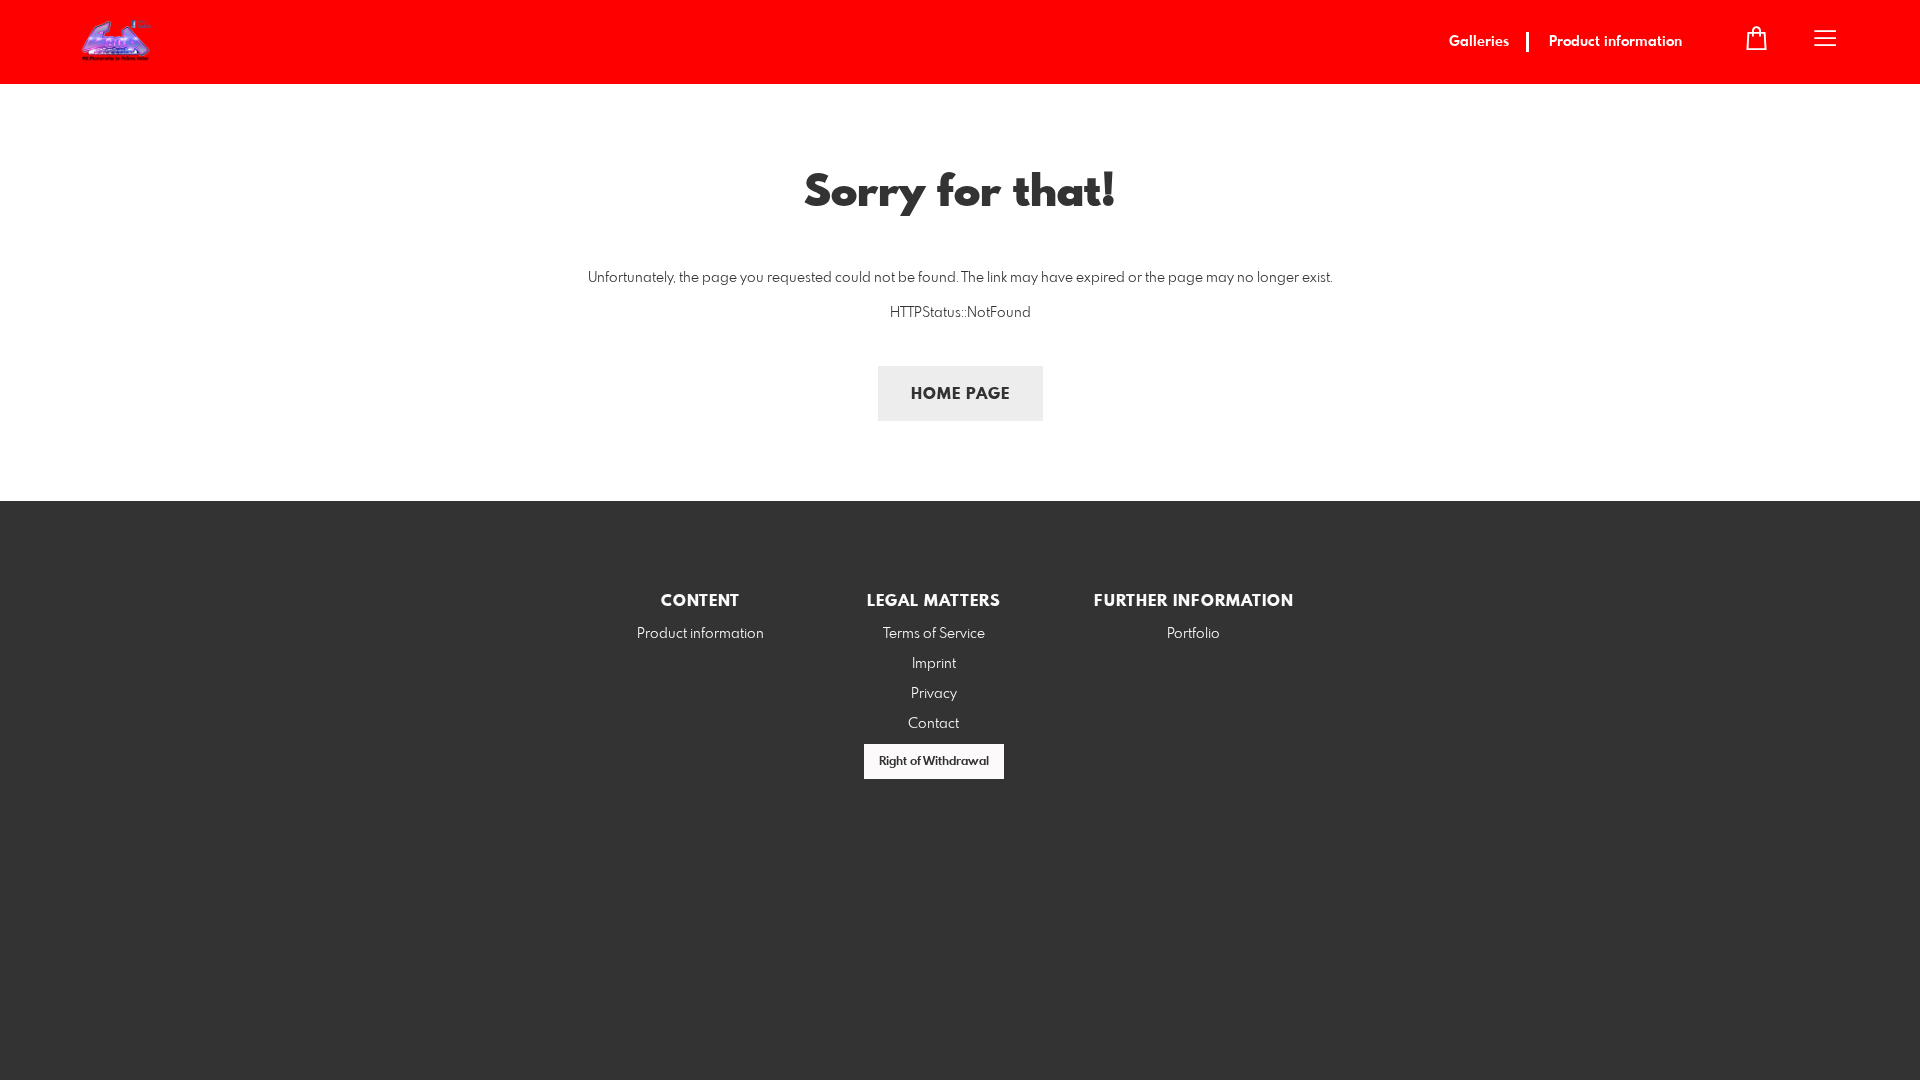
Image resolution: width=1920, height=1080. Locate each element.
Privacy (934, 694)
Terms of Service (934, 634)
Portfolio (1193, 634)
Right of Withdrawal (934, 762)
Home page (960, 394)
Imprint (934, 664)
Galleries (1479, 42)
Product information (1615, 42)
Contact (933, 724)
